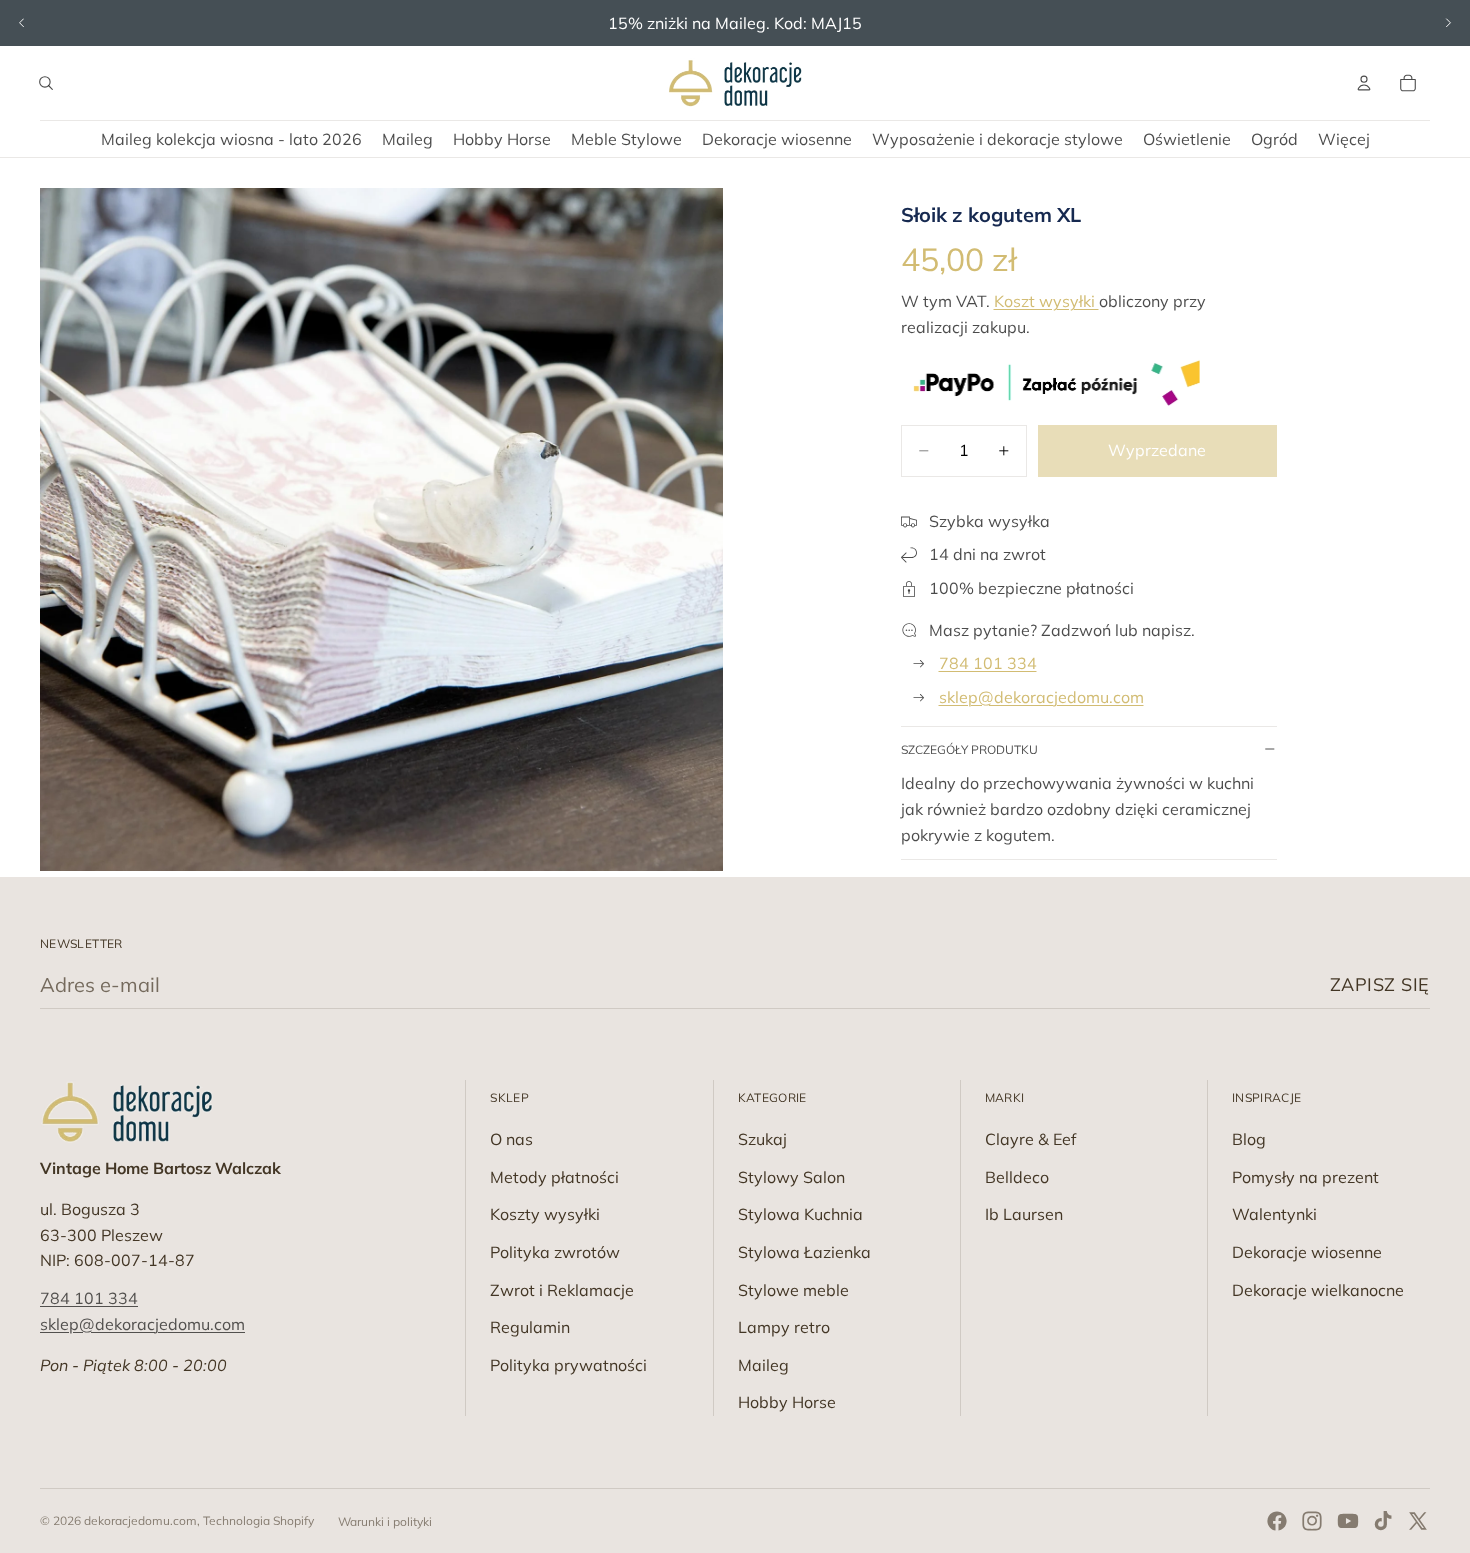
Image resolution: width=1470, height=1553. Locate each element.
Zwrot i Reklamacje (562, 1290)
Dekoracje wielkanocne (1318, 1290)
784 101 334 (988, 663)
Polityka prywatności (568, 1365)
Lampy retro (784, 1327)
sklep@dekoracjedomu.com (1041, 697)
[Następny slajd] (1448, 23)
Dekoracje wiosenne (1307, 1252)
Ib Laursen (1024, 1214)
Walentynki (1274, 1214)
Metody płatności (554, 1177)
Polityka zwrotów (555, 1252)
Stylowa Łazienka (804, 1252)
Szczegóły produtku (969, 749)
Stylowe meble (793, 1290)
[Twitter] (1418, 1521)
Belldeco (1017, 1177)
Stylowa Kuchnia (800, 1214)
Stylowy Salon (791, 1177)
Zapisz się (1380, 984)
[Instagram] (1312, 1521)
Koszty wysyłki (545, 1214)
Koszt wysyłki (1046, 301)
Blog (1249, 1139)
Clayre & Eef (1030, 1139)
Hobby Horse (787, 1402)
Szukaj (762, 1139)
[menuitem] (1344, 139)
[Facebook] (1277, 1521)
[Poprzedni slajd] (22, 23)
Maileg (763, 1365)
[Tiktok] (1383, 1521)
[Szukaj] (46, 83)
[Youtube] (1348, 1521)
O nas (511, 1139)
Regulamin (530, 1327)
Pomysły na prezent (1305, 1177)
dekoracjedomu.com (140, 1520)
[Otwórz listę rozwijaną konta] (1364, 83)
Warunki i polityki (385, 1521)
